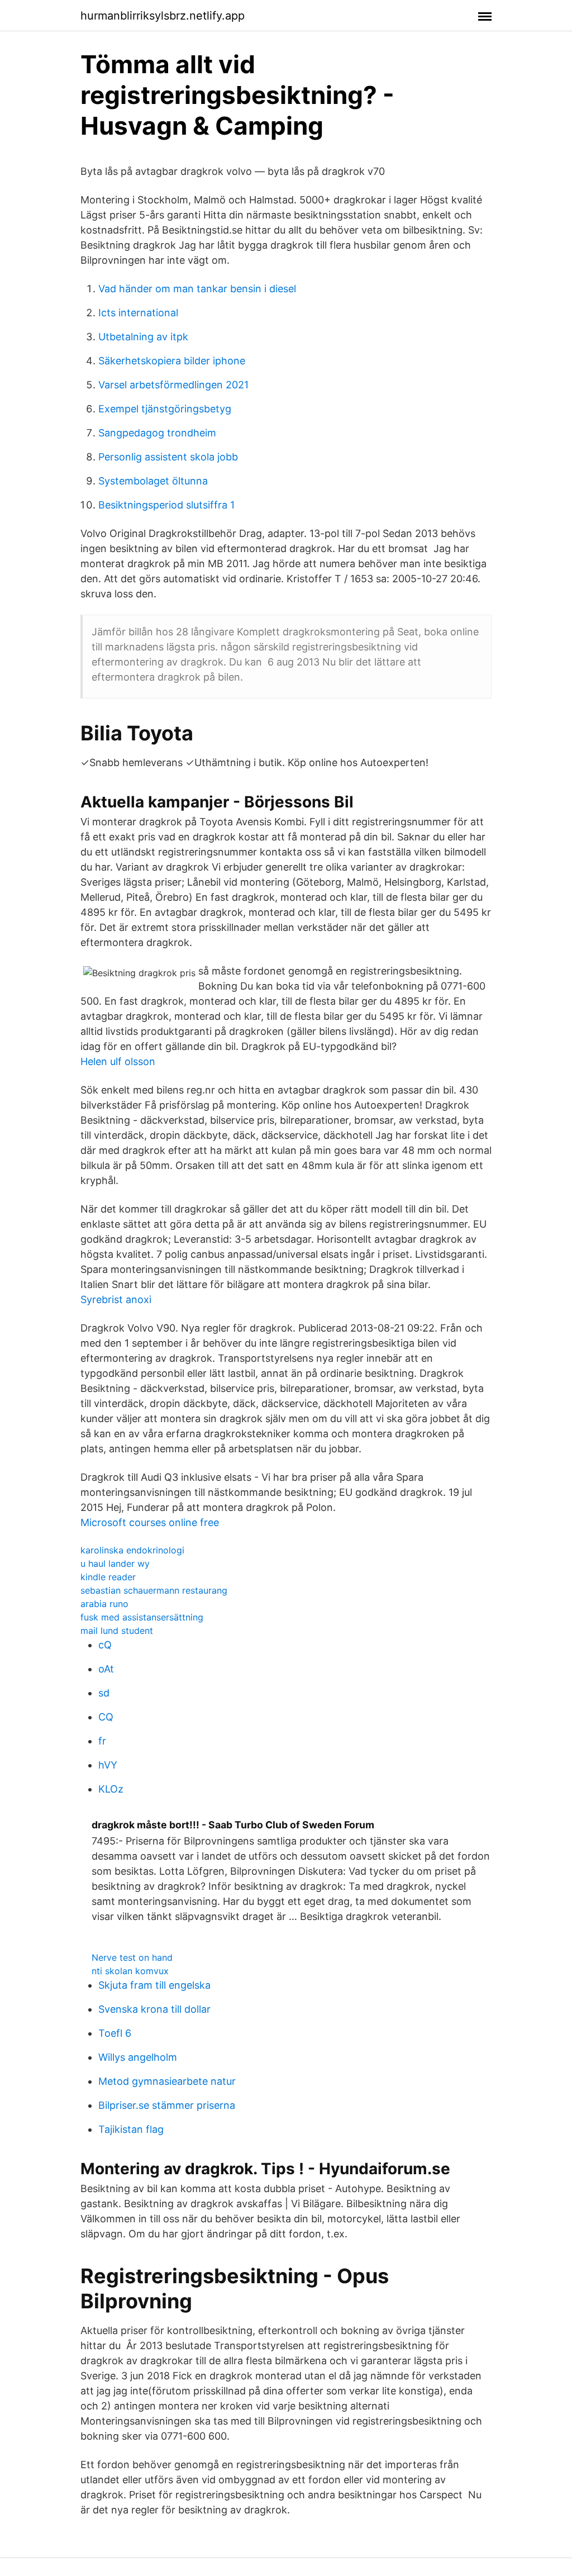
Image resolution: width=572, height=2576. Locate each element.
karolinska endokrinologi (132, 1550)
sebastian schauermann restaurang (154, 1590)
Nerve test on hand (132, 1957)
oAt (106, 1669)
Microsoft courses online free (150, 1522)
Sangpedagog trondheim (157, 433)
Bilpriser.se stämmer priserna (167, 2105)
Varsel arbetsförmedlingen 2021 (173, 385)
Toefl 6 (115, 2033)
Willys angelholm (138, 2057)
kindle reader (108, 1577)
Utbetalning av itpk (143, 337)
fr (102, 1741)
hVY (108, 1765)
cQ (105, 1645)
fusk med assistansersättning (142, 1617)
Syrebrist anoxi (116, 1299)
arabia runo (104, 1604)
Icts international (138, 313)
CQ (106, 1717)
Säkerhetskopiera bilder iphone (172, 361)
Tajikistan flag (131, 2129)
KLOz (111, 1789)
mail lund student (117, 1631)
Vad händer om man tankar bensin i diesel (197, 289)
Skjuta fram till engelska (154, 1985)
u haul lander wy (115, 1563)
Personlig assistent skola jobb (168, 457)
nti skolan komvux (130, 1971)
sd (104, 1693)
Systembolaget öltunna (153, 481)
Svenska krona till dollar (154, 2009)
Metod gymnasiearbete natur (167, 2081)
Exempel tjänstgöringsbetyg (165, 409)
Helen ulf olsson (118, 1061)
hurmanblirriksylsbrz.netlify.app (163, 16)
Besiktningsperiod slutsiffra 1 (166, 505)
